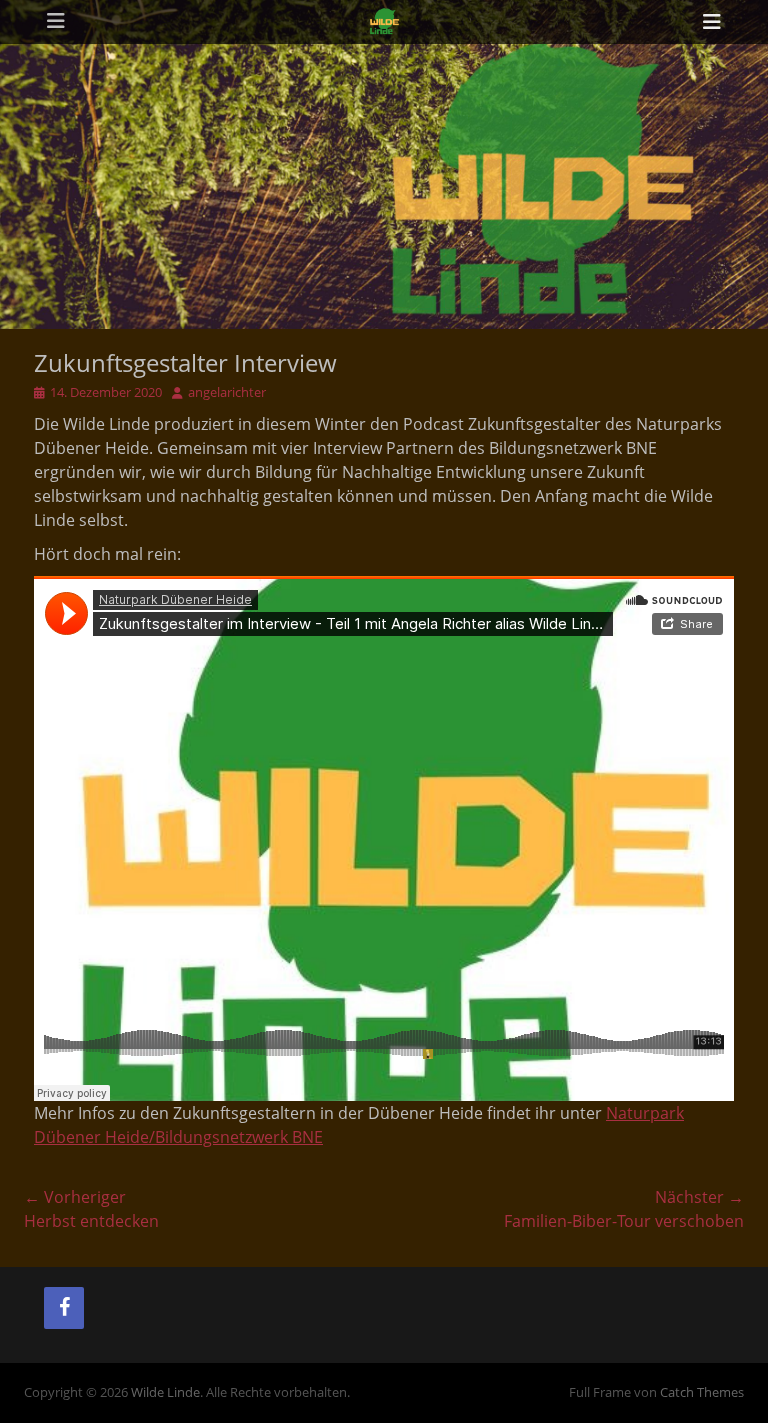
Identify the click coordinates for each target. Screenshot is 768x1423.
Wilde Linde (165, 1392)
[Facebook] (64, 1308)
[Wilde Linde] (384, 22)
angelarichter (227, 392)
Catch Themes (702, 1392)
